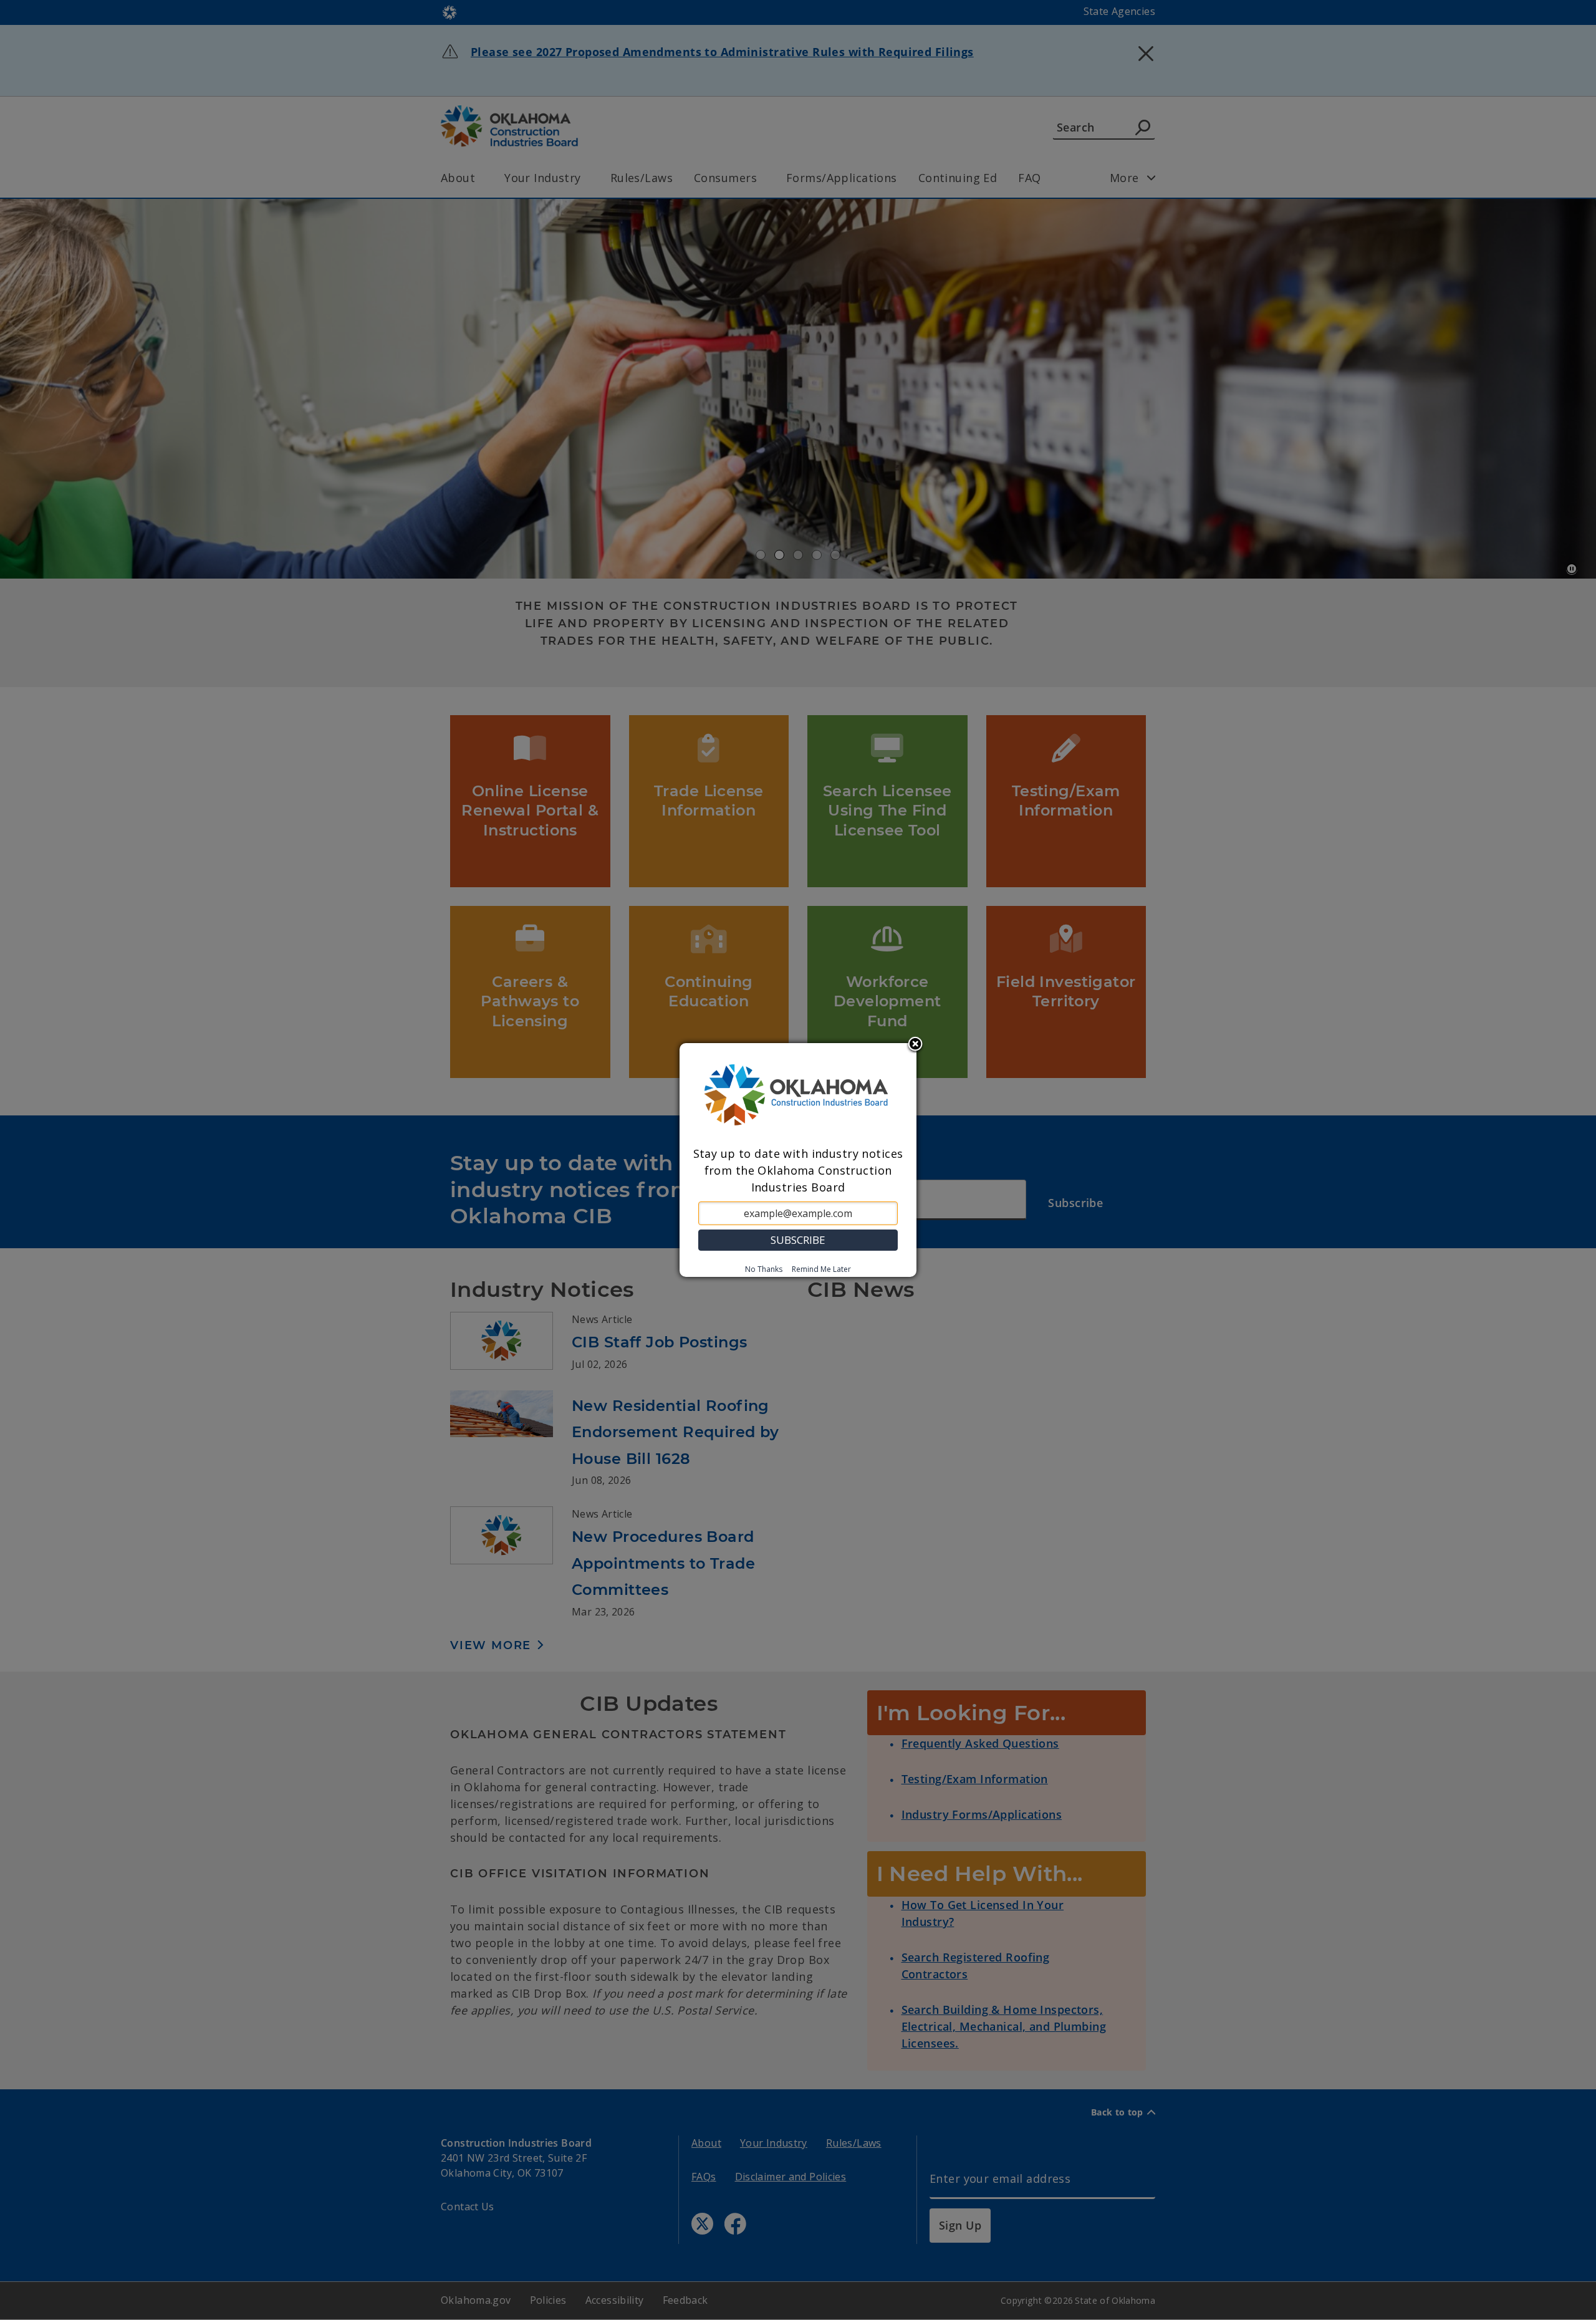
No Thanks (764, 1269)
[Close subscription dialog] (915, 1045)
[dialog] (798, 1160)
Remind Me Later (821, 1269)
